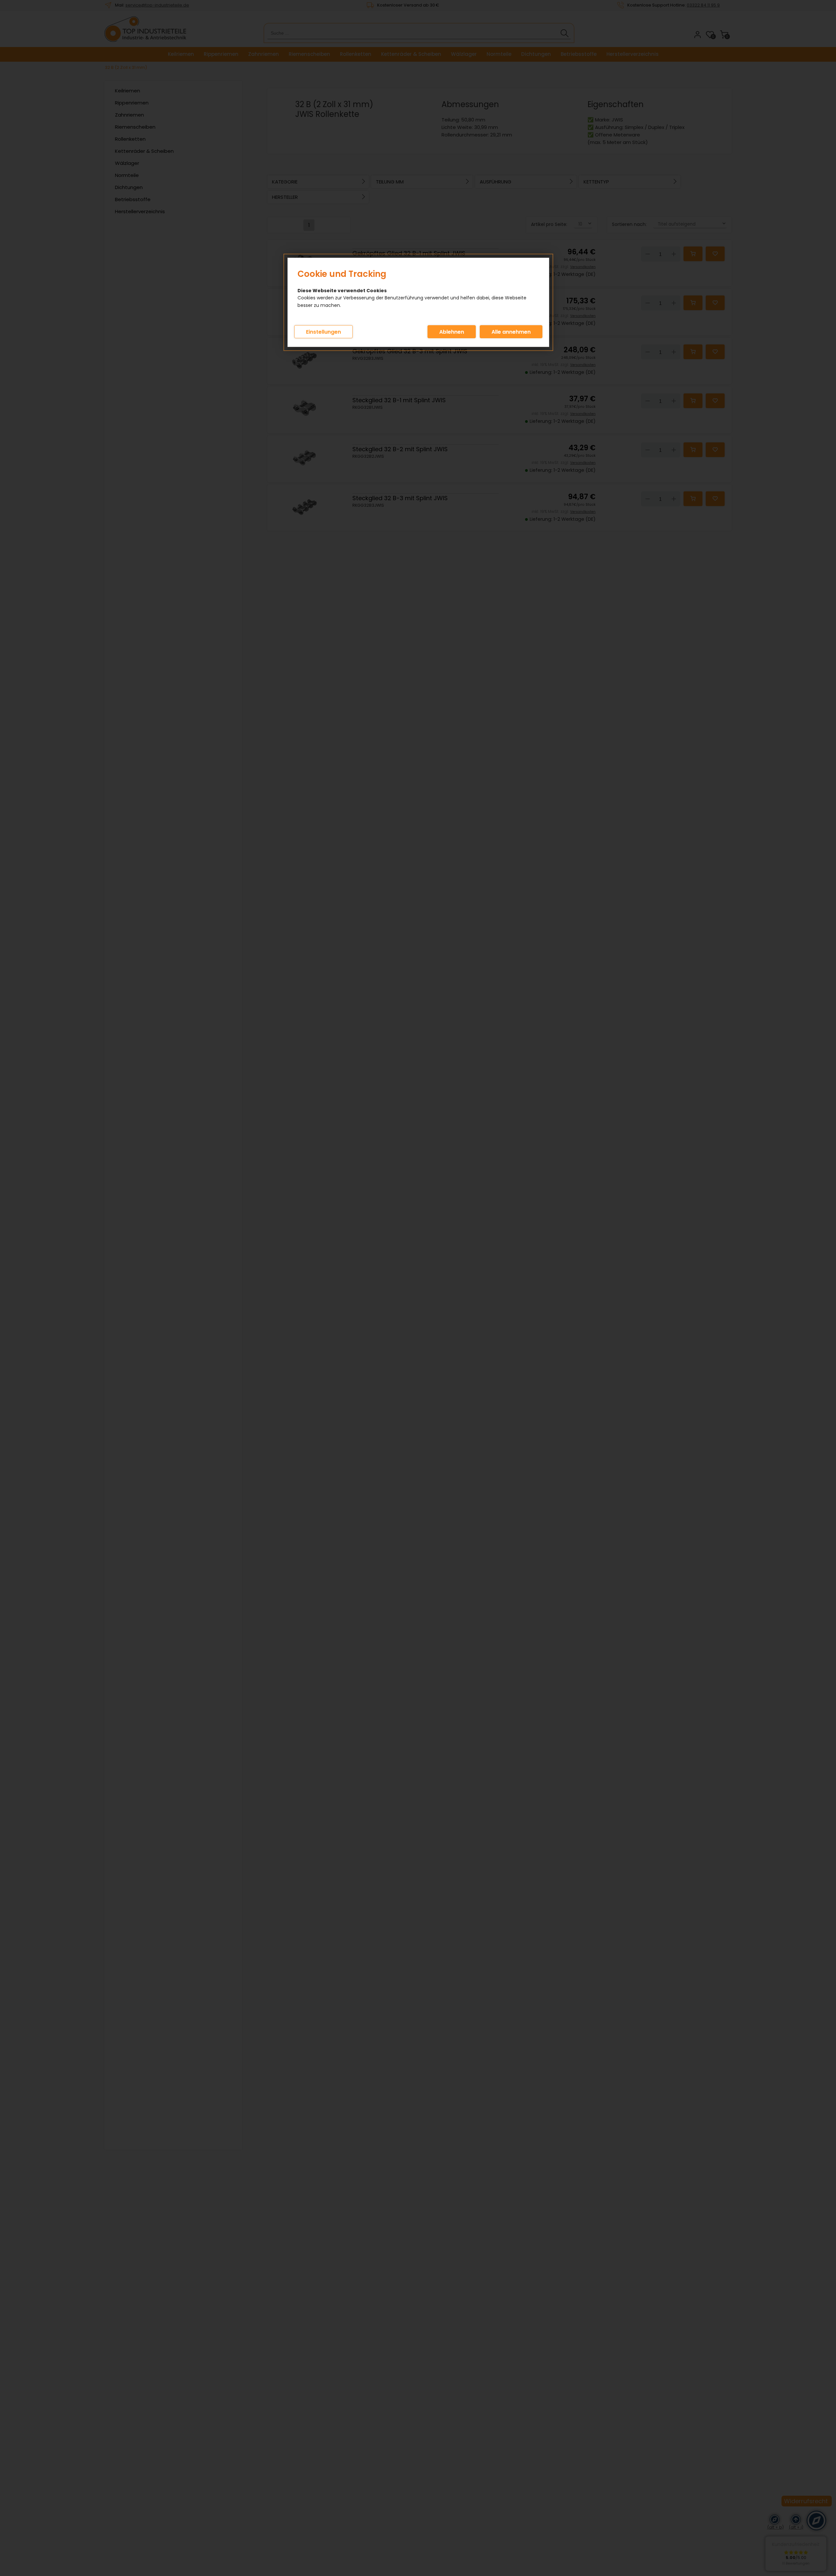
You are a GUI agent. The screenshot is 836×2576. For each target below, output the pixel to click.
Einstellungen (323, 332)
